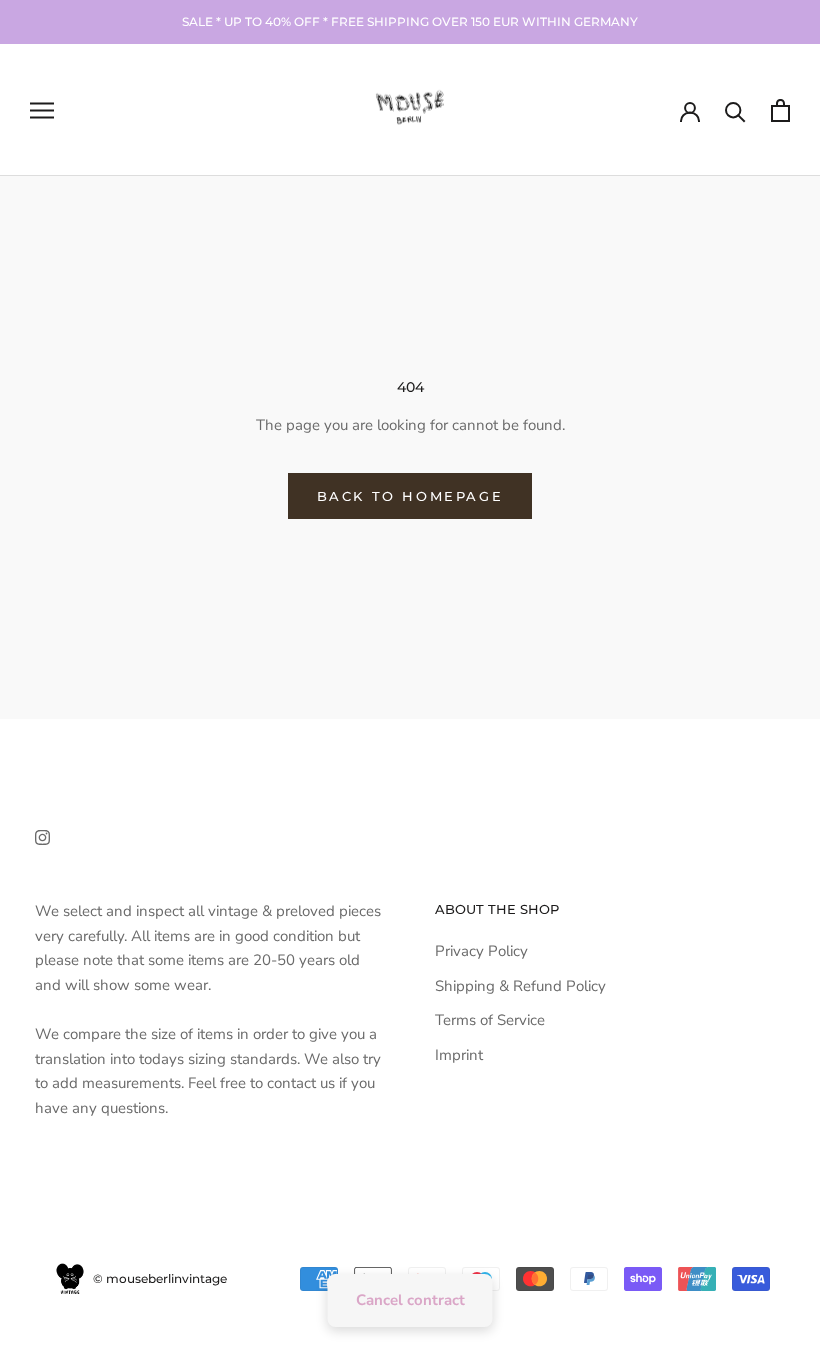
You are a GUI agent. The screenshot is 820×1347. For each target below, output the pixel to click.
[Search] (735, 110)
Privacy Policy (481, 951)
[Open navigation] (42, 110)
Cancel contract (410, 1300)
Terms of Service (490, 1020)
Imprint (459, 1055)
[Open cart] (780, 110)
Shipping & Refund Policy (520, 986)
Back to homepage (410, 496)
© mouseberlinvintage (158, 1278)
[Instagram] (42, 836)
